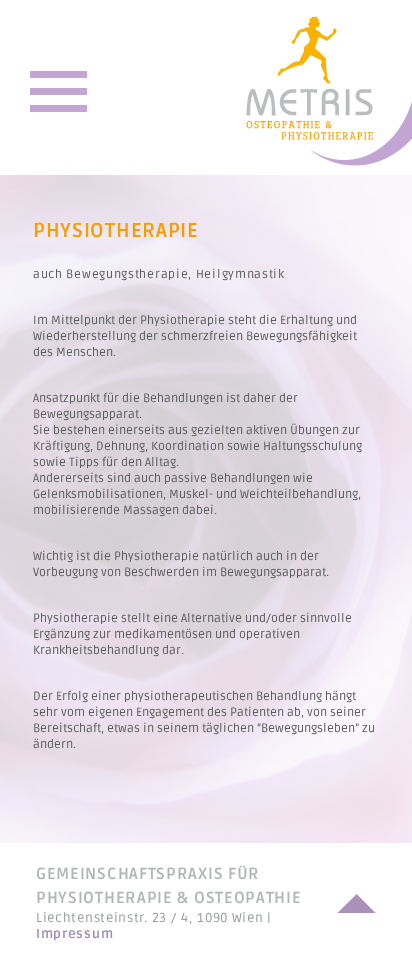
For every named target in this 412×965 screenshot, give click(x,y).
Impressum (74, 934)
